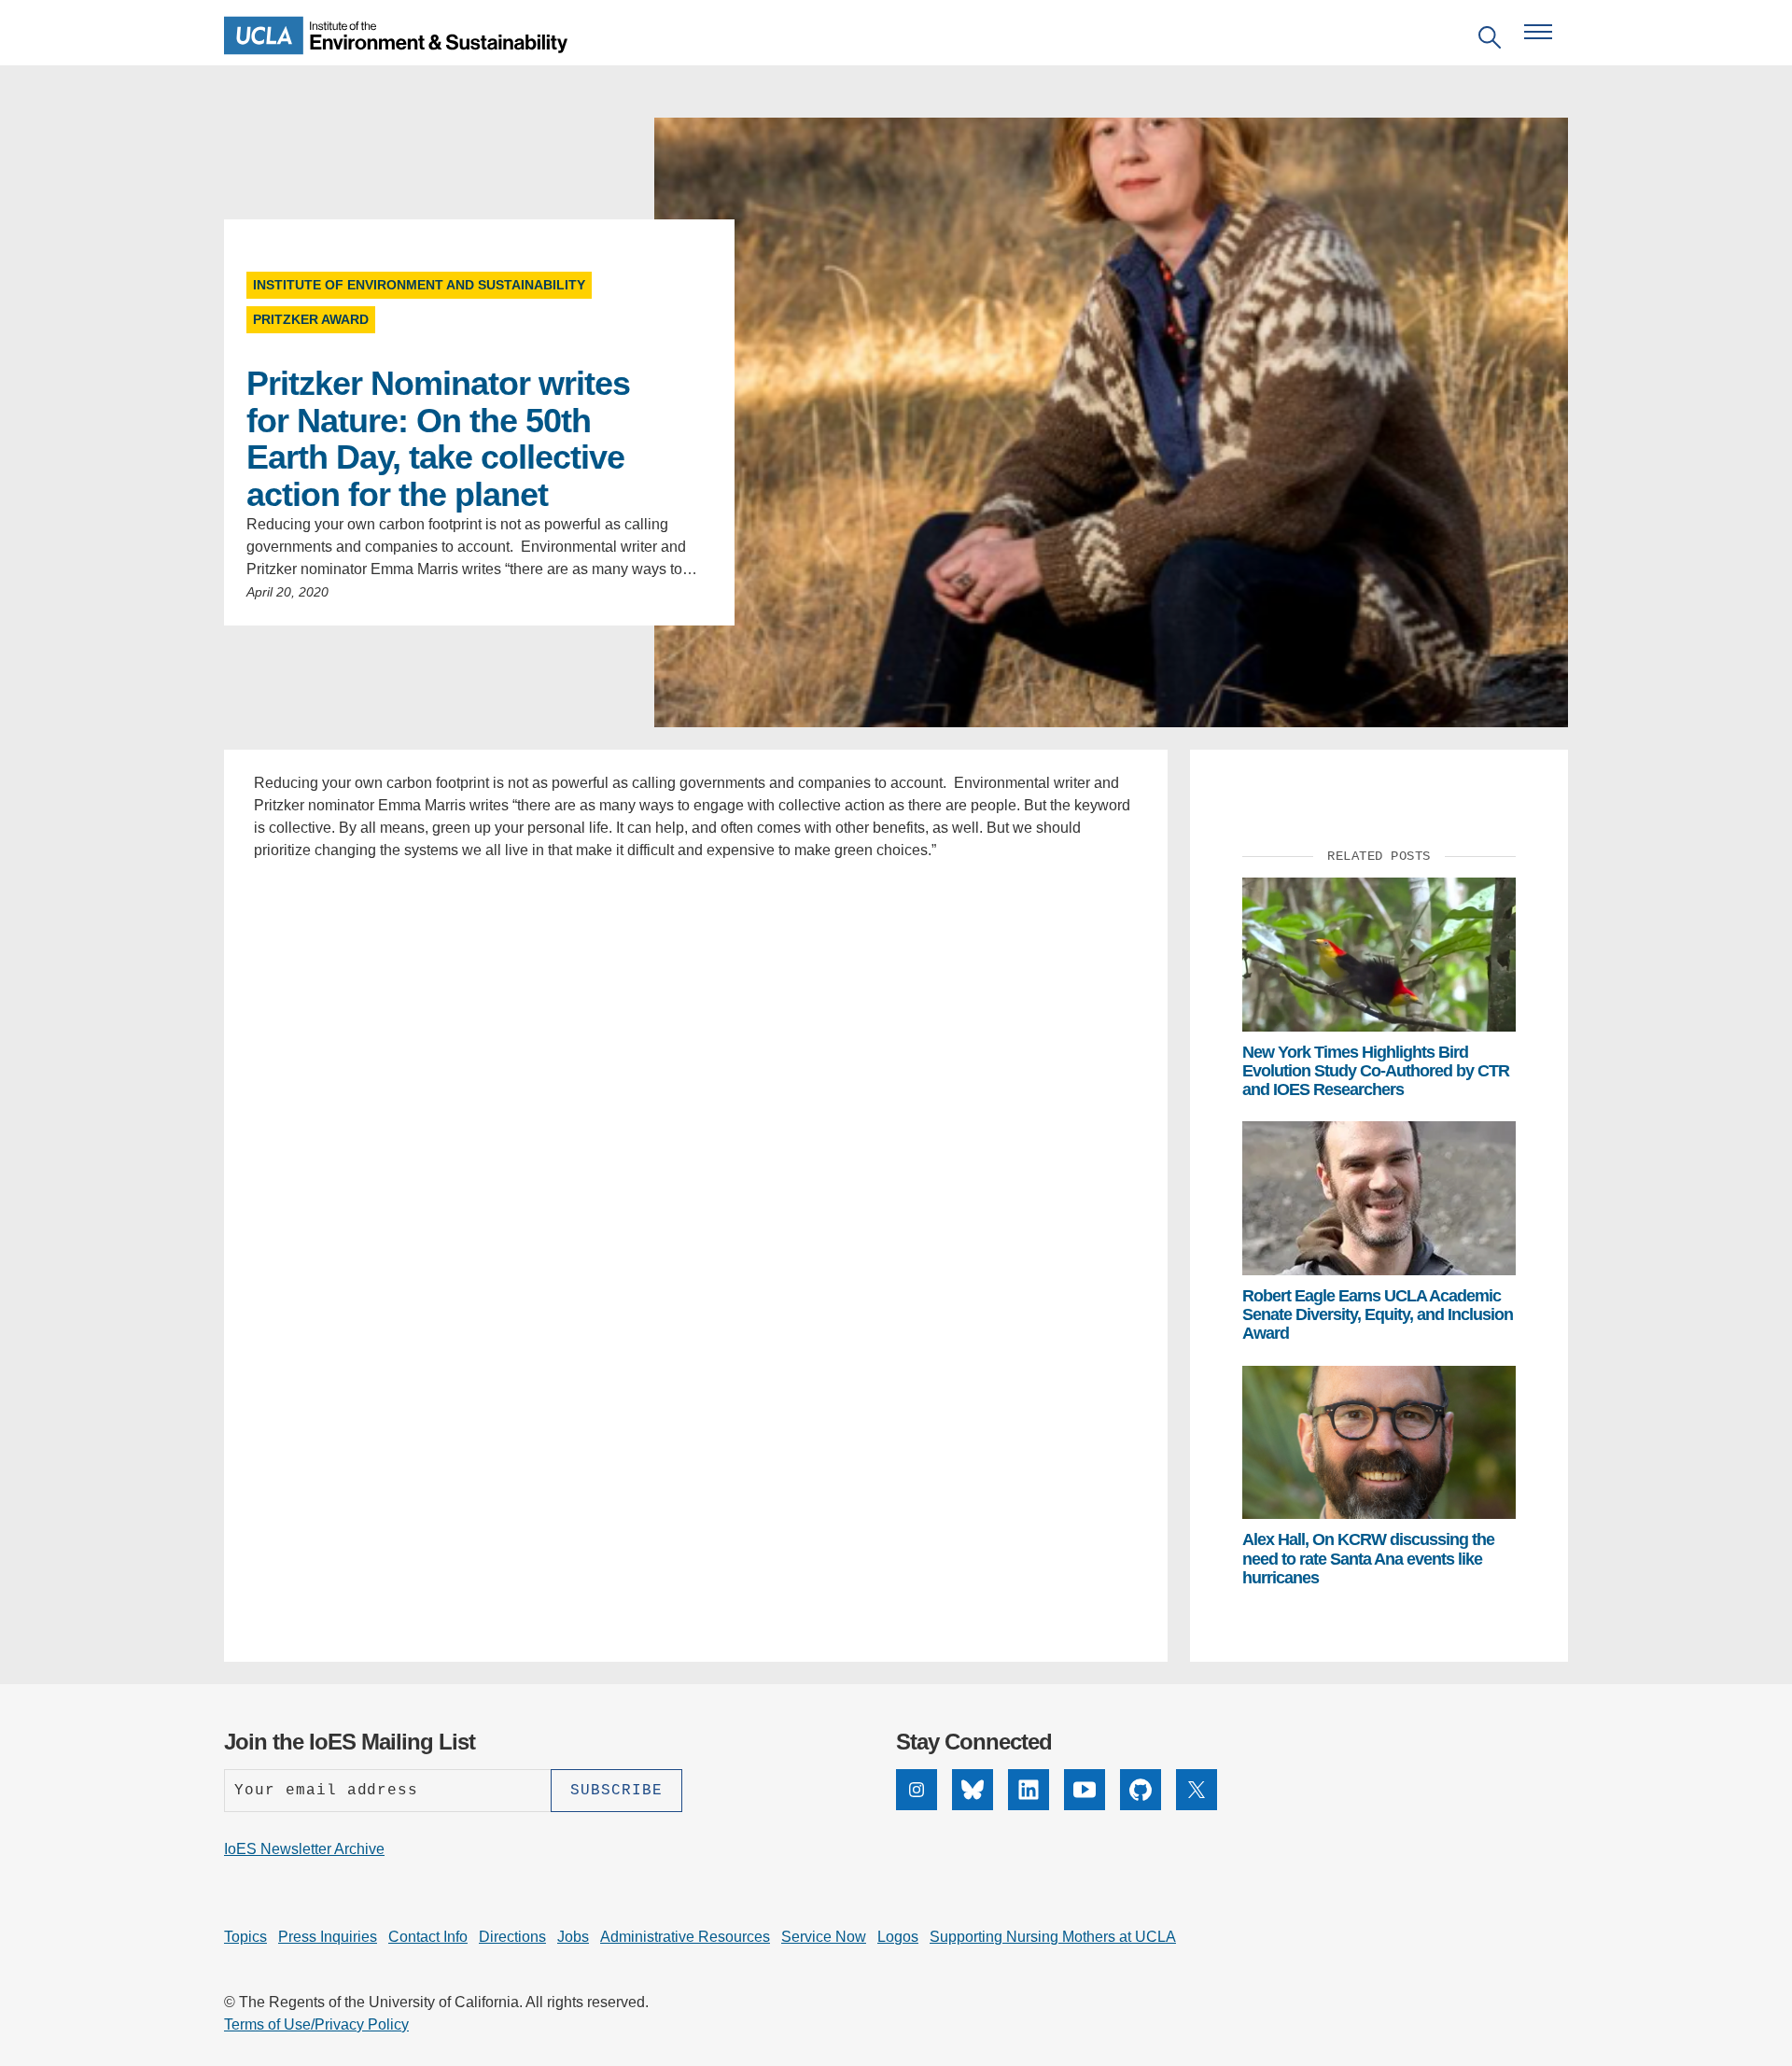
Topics (245, 1937)
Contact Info (428, 1937)
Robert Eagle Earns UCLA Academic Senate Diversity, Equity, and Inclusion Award (1378, 1315)
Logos (898, 1937)
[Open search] (1490, 41)
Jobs (573, 1937)
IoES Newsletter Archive (304, 1849)
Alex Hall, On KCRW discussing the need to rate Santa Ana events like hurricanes (1368, 1559)
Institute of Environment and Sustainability (419, 285)
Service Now (824, 1937)
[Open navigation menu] (1538, 32)
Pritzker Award (311, 319)
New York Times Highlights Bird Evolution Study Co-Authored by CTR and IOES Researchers (1376, 1071)
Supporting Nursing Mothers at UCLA (1053, 1937)
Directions (512, 1937)
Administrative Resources (685, 1937)
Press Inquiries (328, 1937)
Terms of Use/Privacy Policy (316, 2024)
